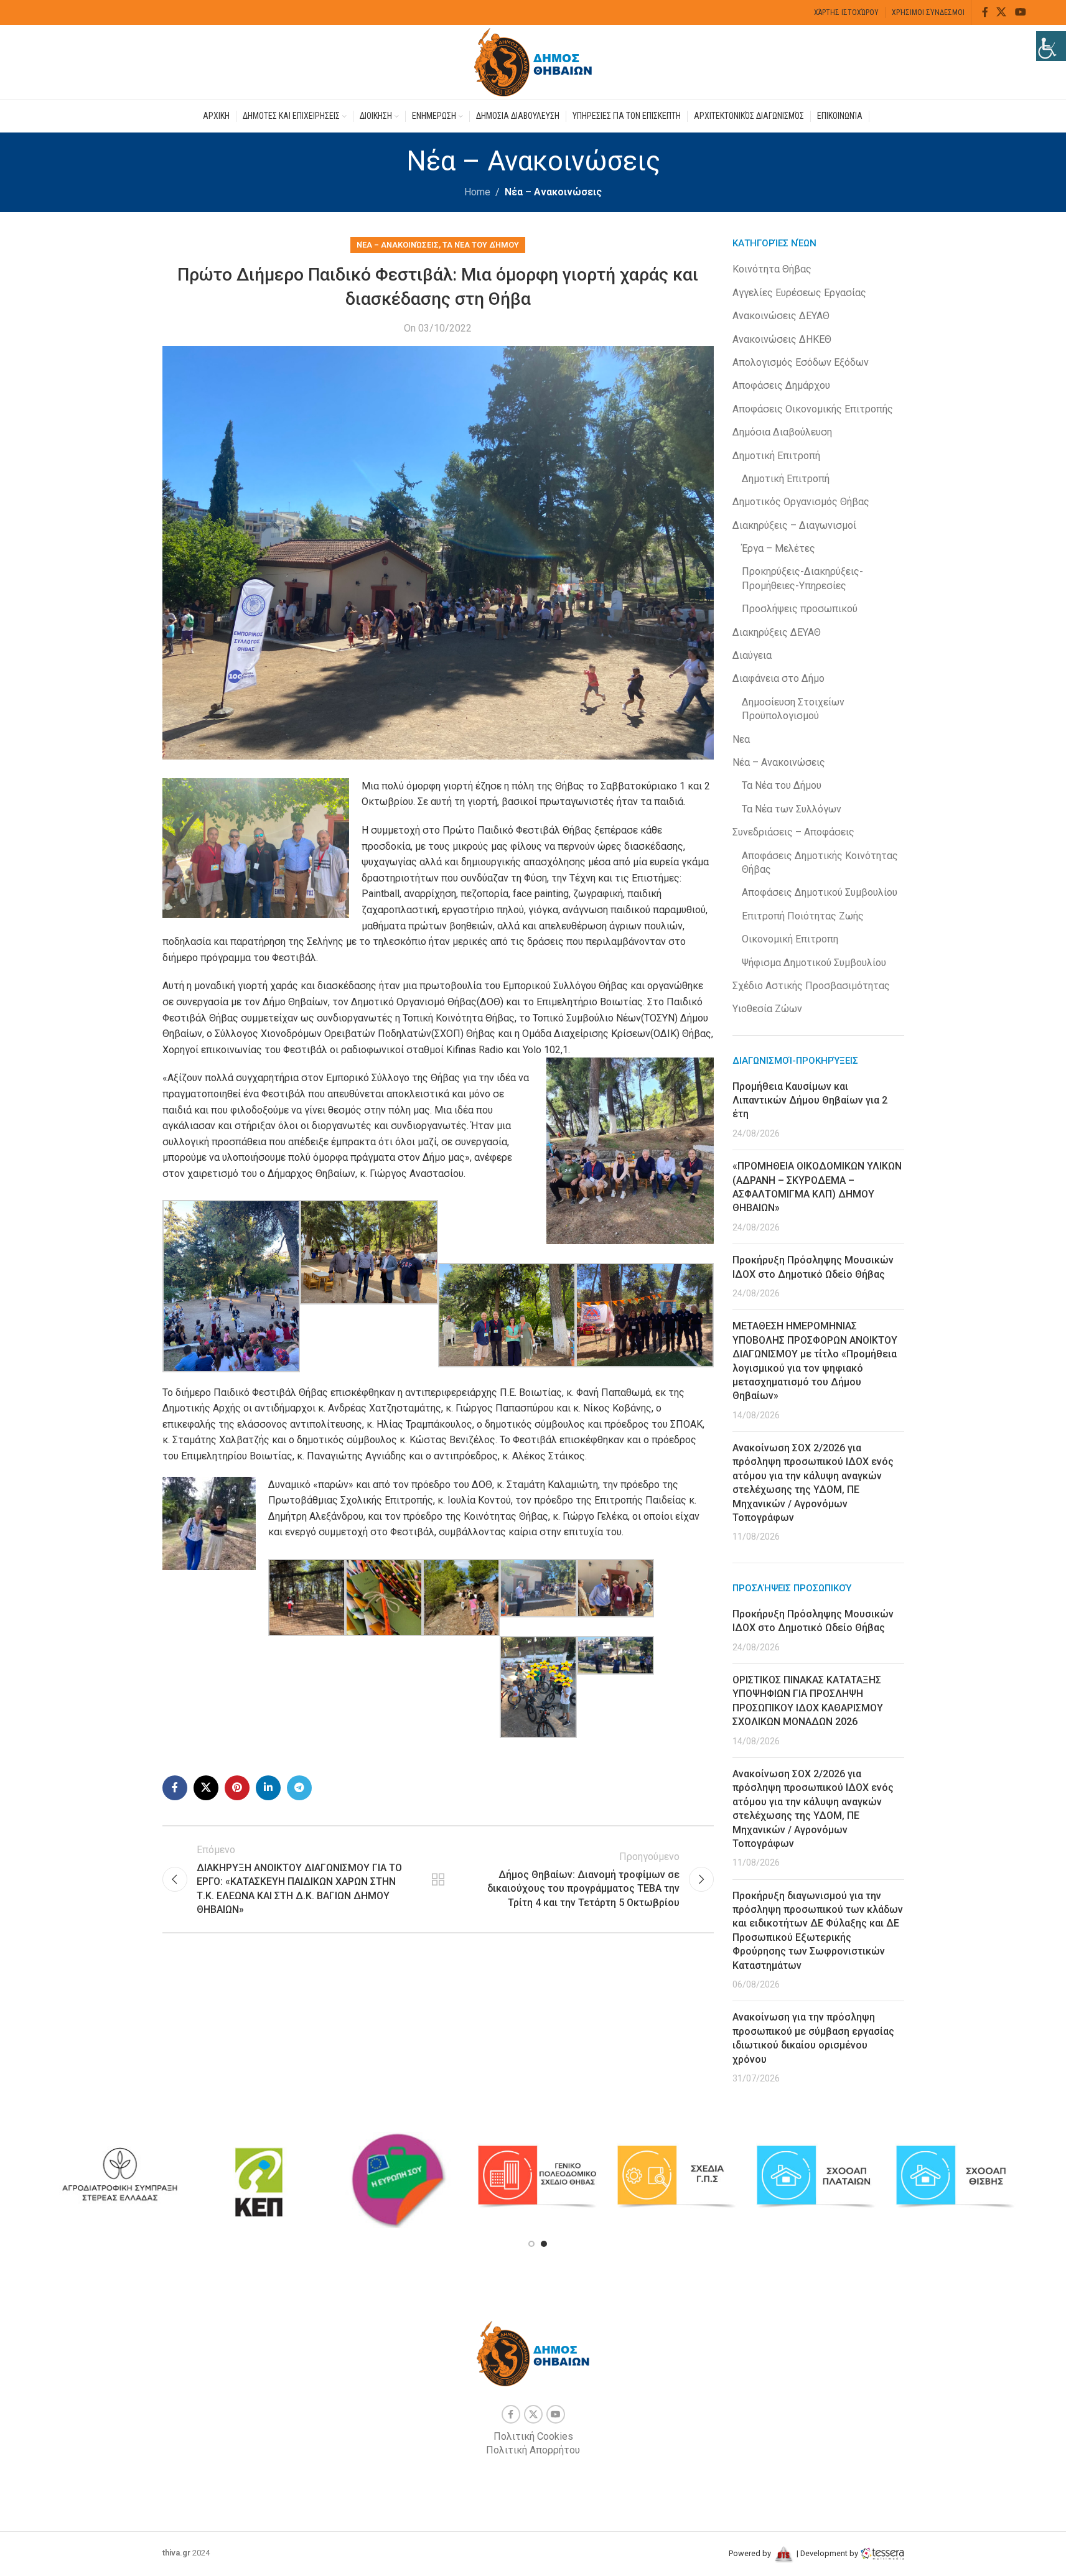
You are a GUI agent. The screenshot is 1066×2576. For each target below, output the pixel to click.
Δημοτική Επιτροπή (776, 456)
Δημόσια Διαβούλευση (782, 432)
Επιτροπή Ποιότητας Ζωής (803, 916)
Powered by (751, 2553)
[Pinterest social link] (237, 1788)
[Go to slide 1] (531, 2244)
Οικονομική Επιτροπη (790, 939)
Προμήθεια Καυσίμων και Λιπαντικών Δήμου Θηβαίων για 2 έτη (810, 1100)
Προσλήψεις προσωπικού (800, 609)
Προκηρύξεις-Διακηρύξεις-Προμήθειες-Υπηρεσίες (802, 578)
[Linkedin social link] (268, 1788)
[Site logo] (533, 61)
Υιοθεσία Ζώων (767, 1009)
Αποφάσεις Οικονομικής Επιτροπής (813, 409)
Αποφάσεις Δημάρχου (781, 385)
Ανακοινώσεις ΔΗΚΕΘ (782, 339)
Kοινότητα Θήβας (772, 269)
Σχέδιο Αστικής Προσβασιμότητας (811, 986)
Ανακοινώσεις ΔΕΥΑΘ (781, 316)
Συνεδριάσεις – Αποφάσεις (793, 832)
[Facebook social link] (985, 12)
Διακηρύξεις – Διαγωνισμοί (794, 525)
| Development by (827, 2553)
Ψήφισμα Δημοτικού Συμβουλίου (814, 963)
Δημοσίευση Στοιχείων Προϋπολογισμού (793, 709)
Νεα (741, 739)
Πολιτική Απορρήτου (533, 2450)
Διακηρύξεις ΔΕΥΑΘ (777, 632)
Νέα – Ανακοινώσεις (553, 192)
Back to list (438, 1879)
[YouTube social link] (1020, 12)
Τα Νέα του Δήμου (481, 245)
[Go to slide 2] (544, 2244)
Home (477, 192)
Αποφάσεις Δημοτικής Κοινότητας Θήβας (820, 863)
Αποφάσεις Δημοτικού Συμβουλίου (820, 892)
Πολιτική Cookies (533, 2436)
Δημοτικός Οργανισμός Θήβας (801, 502)
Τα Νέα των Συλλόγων (792, 809)
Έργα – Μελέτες (778, 548)
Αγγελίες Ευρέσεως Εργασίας (799, 293)
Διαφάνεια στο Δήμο (778, 678)
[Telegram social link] (299, 1788)
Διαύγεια (752, 655)
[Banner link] (198, 2177)
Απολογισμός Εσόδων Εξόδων (801, 362)
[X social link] (1002, 12)
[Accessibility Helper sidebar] (1051, 46)
